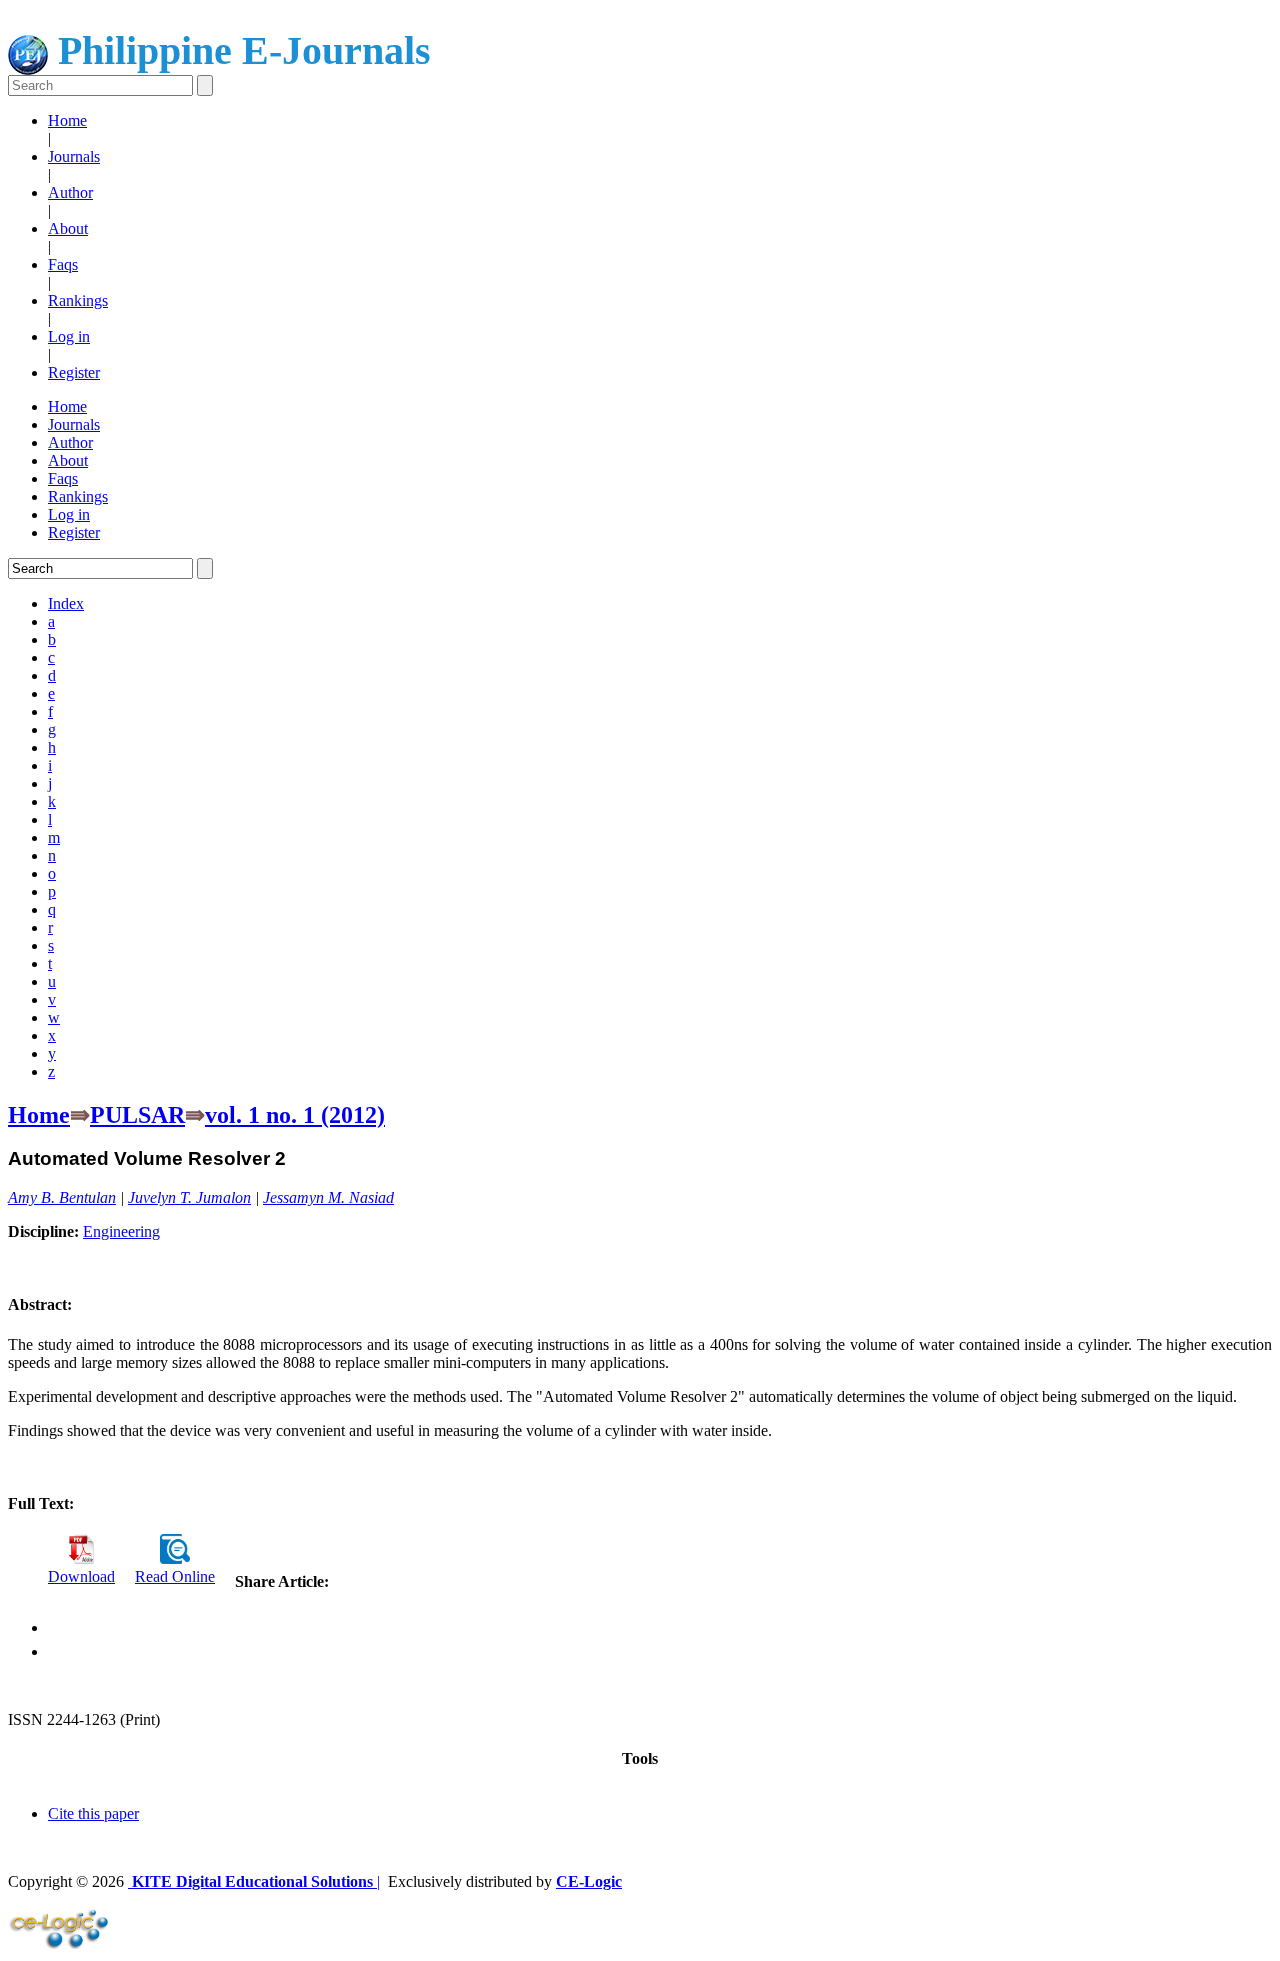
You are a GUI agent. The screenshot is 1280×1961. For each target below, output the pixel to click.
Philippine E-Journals (239, 50)
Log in (69, 336)
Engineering (121, 1231)
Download (81, 1576)
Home (67, 120)
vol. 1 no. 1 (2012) (295, 1115)
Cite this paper (93, 1813)
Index (66, 603)
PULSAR (137, 1115)
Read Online (175, 1576)
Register (74, 372)
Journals (74, 156)
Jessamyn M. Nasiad (328, 1197)
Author (70, 192)
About (68, 228)
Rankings (78, 300)
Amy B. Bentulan (62, 1197)
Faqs (63, 264)
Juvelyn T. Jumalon (189, 1197)
